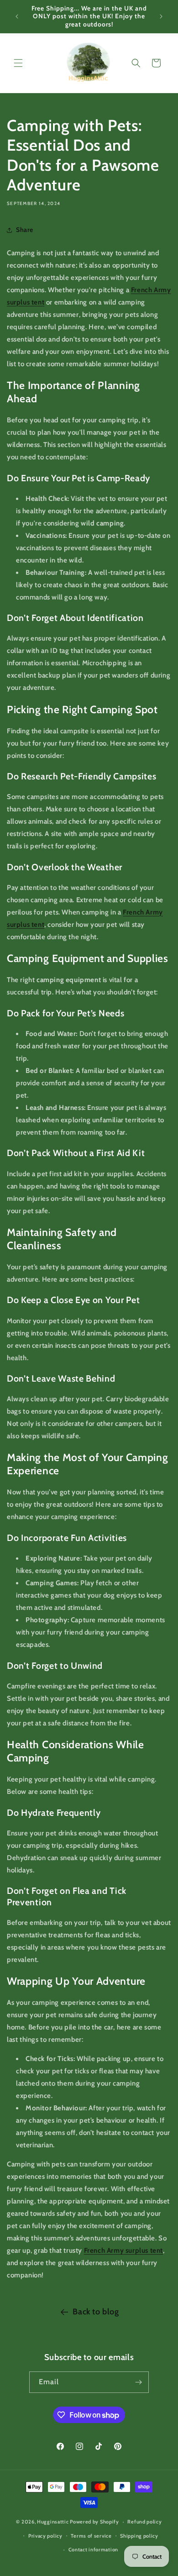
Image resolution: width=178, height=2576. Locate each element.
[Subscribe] (138, 2382)
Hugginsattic (53, 2522)
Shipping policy (139, 2536)
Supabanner (19, 2570)
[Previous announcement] (17, 16)
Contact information (93, 2550)
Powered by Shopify (94, 2522)
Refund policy (144, 2522)
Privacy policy (45, 2536)
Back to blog (96, 2312)
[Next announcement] (161, 16)
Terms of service (91, 2536)
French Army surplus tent (123, 2250)
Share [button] (25, 230)
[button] (18, 63)
